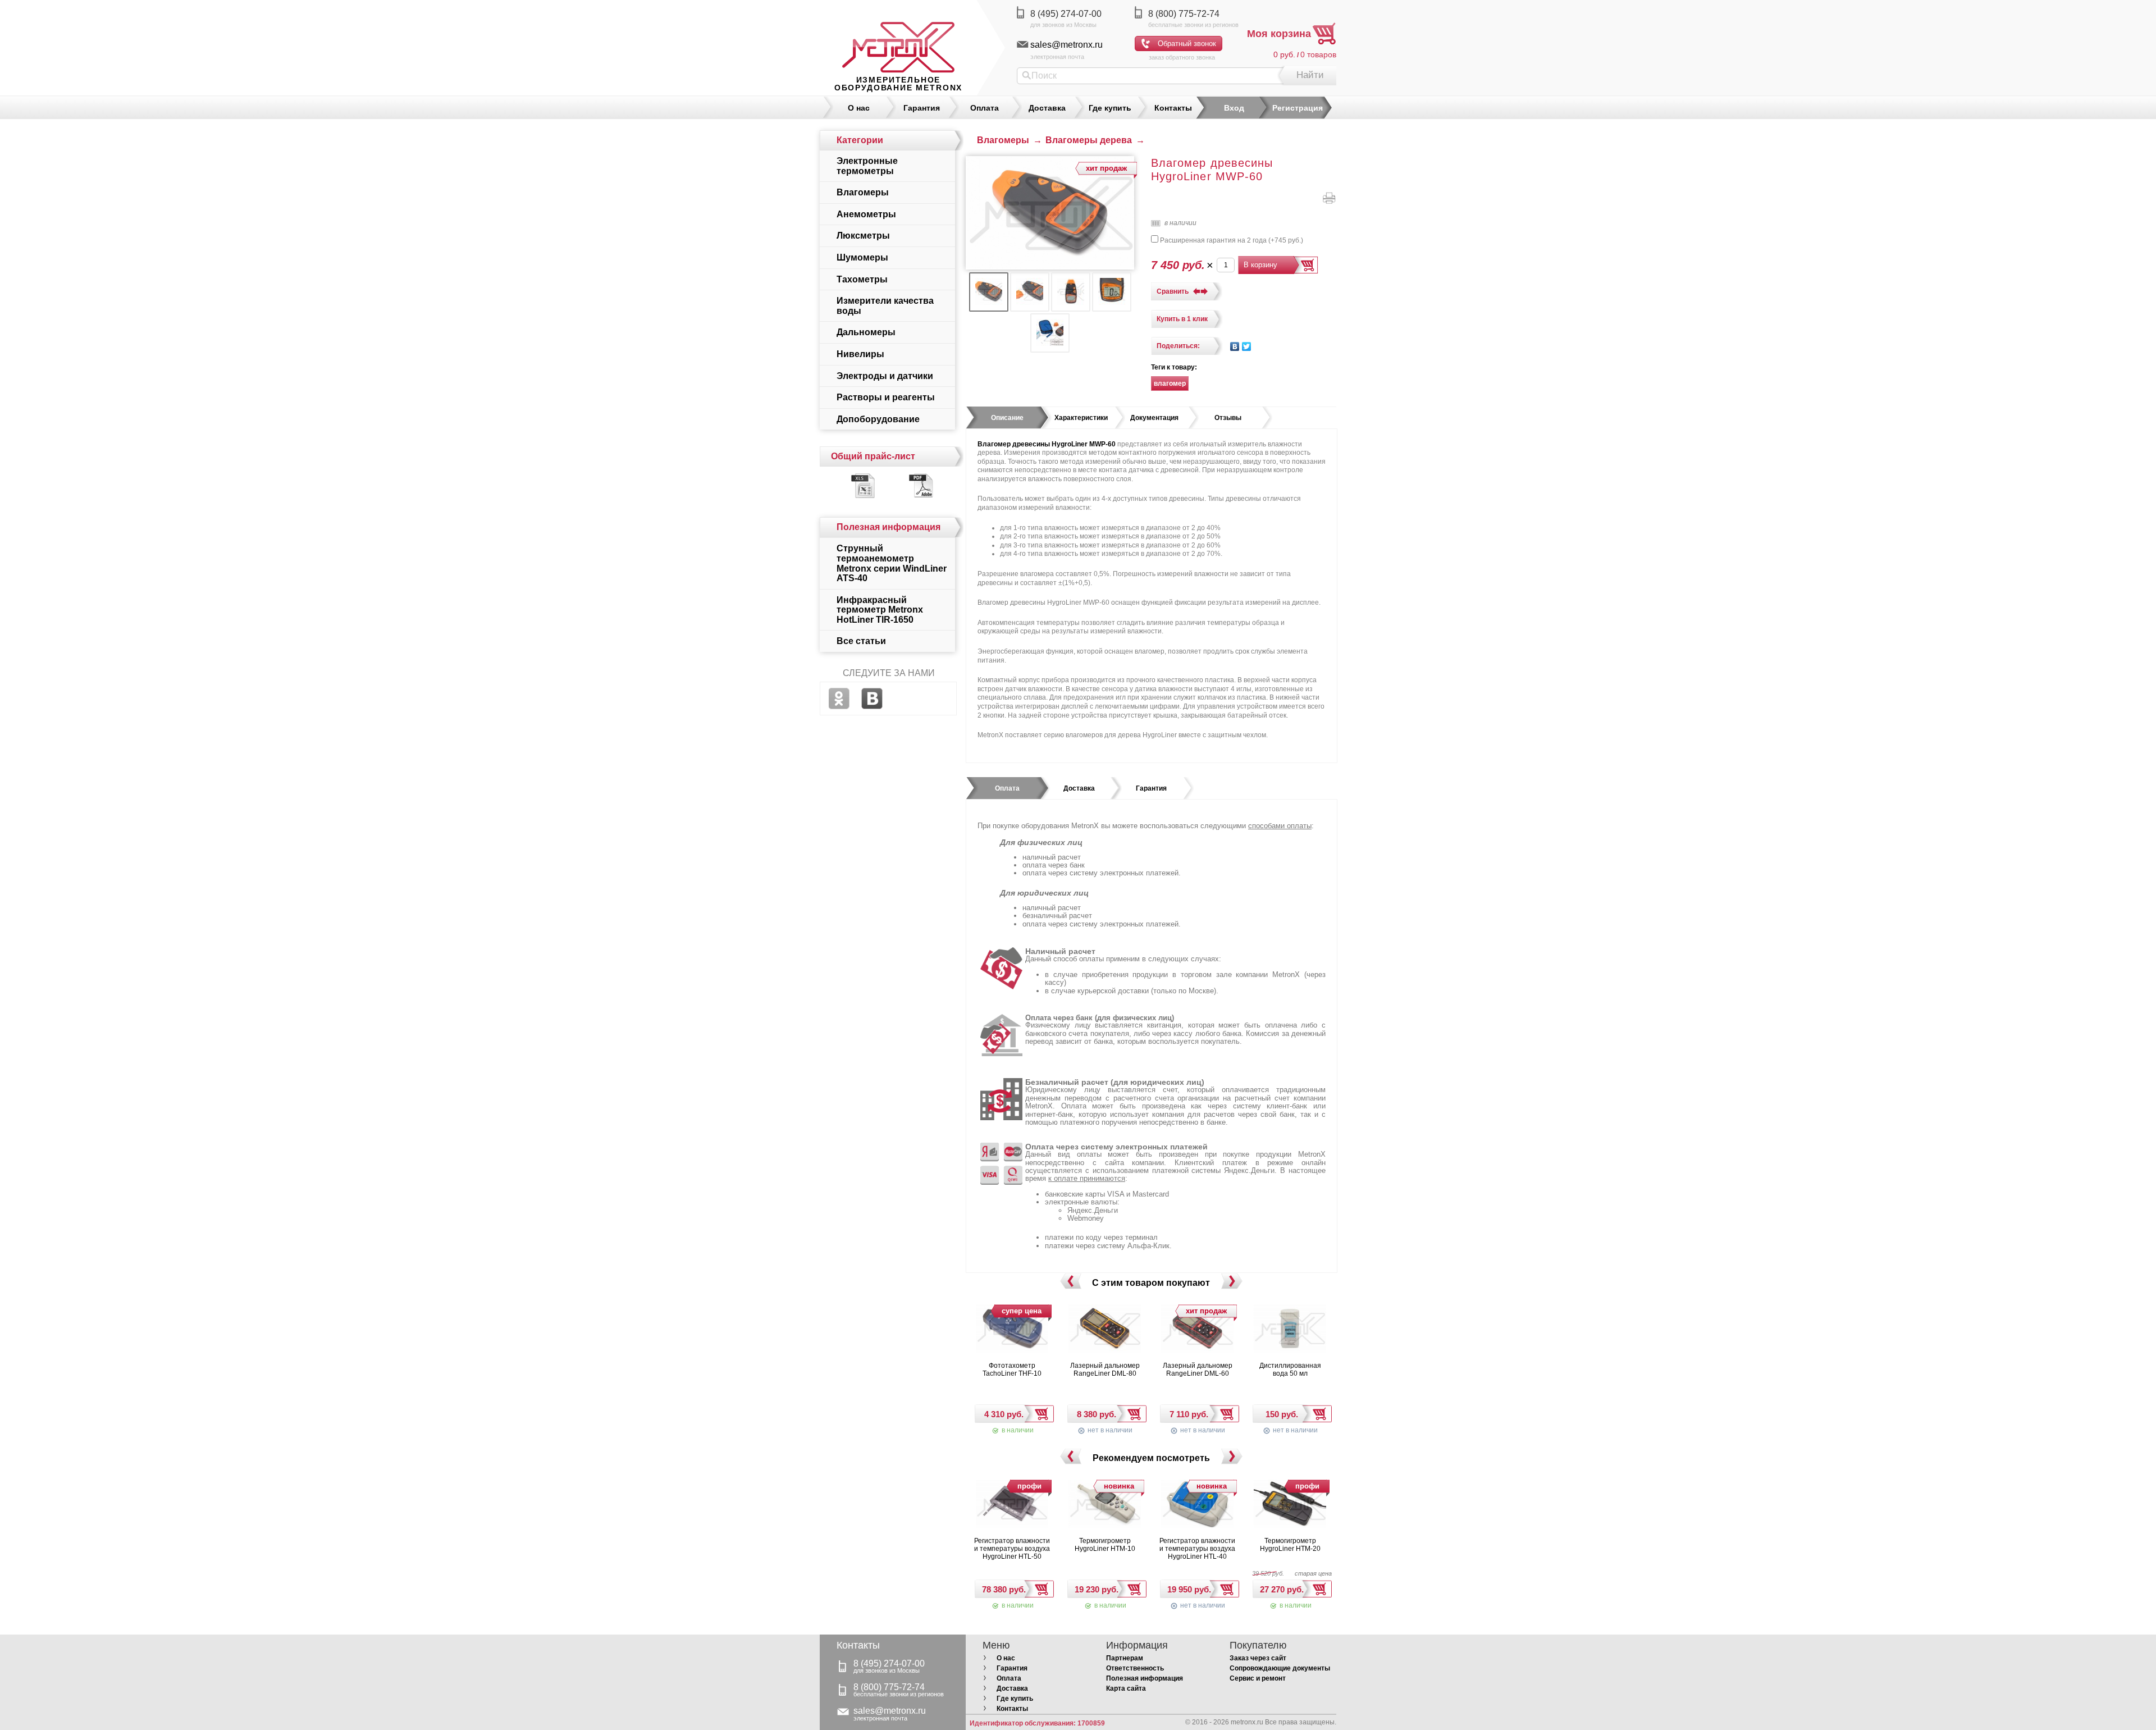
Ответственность (1135, 1668)
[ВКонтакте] (1235, 346)
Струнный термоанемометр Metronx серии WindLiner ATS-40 (892, 563)
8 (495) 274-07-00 (1066, 14)
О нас (859, 108)
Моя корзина (1279, 34)
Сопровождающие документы (1280, 1668)
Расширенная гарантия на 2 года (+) (1231, 240)
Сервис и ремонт (1258, 1678)
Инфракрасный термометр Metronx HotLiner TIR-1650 (880, 610)
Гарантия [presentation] (1151, 788)
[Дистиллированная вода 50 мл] (1290, 1330)
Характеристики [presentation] (1081, 418)
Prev (1070, 1281)
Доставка (1047, 108)
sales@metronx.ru (1066, 45)
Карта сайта (1126, 1688)
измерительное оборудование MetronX (898, 84)
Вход (1234, 108)
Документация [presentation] (1154, 418)
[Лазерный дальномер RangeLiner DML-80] (1105, 1330)
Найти (1310, 75)
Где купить (1110, 108)
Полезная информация (1145, 1678)
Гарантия (922, 108)
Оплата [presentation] (1007, 788)
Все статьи (861, 641)
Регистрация (1298, 108)
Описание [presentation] (1007, 418)
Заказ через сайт (1258, 1658)
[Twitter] (1247, 346)
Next (1232, 1281)
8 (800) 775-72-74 (1184, 14)
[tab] (1007, 418)
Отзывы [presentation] (1228, 418)
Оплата (985, 108)
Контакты (1173, 108)
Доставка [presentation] (1079, 788)
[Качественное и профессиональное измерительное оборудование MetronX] (898, 36)
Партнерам (1125, 1658)
